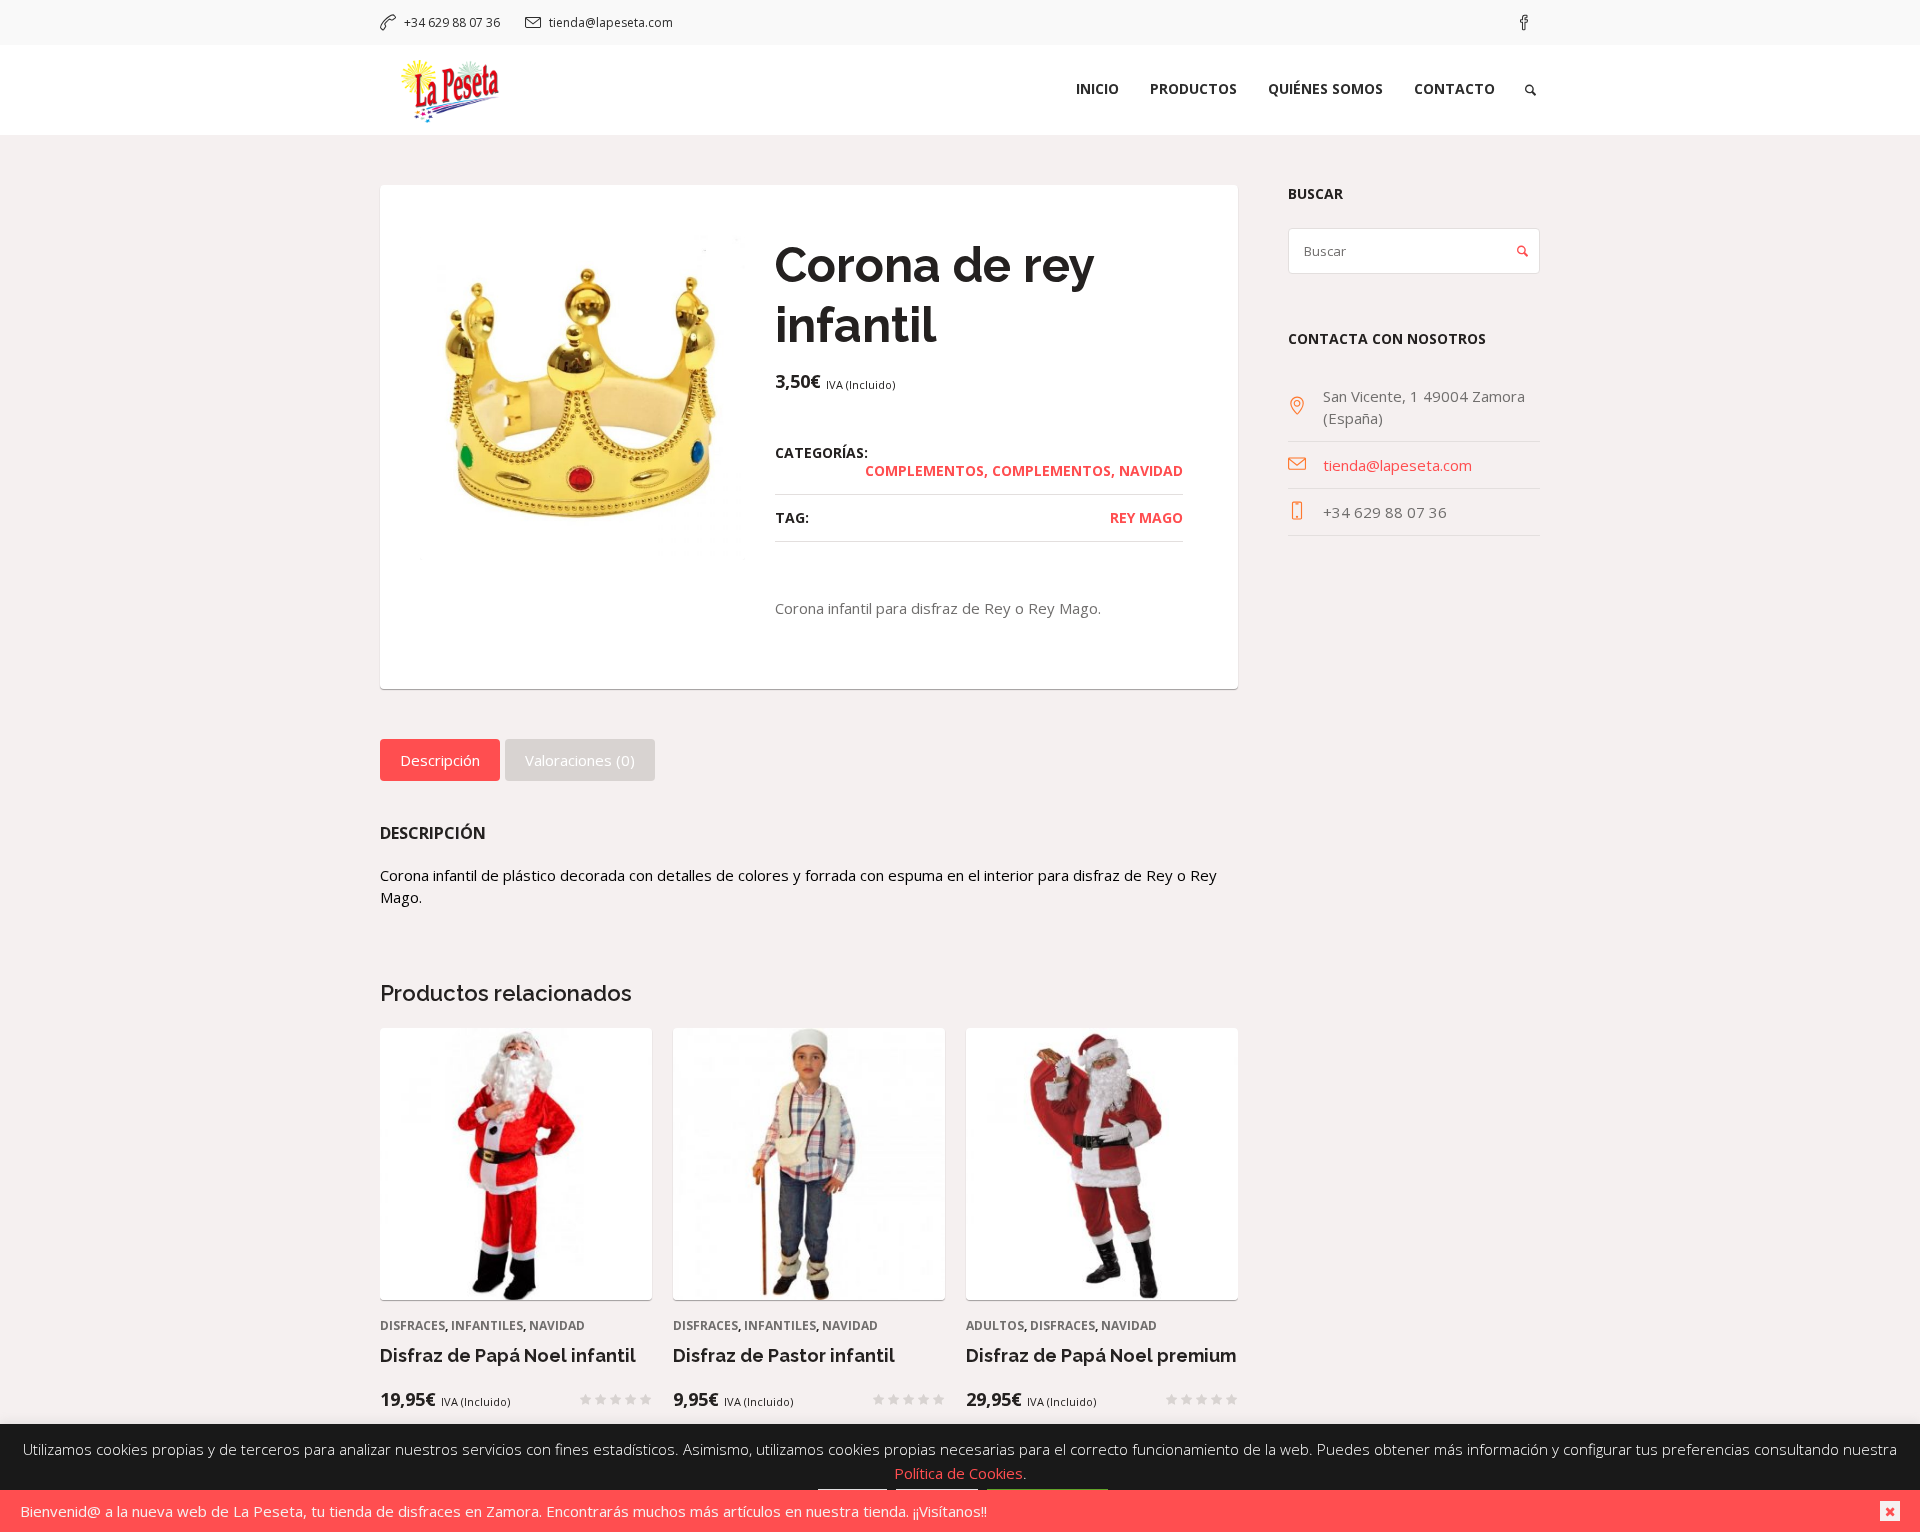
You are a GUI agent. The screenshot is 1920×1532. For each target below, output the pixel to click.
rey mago (1146, 517)
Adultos (995, 1325)
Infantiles (487, 1325)
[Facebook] (1524, 23)
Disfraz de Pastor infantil (784, 1355)
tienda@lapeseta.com (611, 22)
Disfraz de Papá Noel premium (1101, 1355)
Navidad (1151, 470)
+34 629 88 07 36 (452, 22)
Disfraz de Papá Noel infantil (508, 1355)
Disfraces (412, 1325)
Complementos (924, 470)
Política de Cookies (958, 1473)
